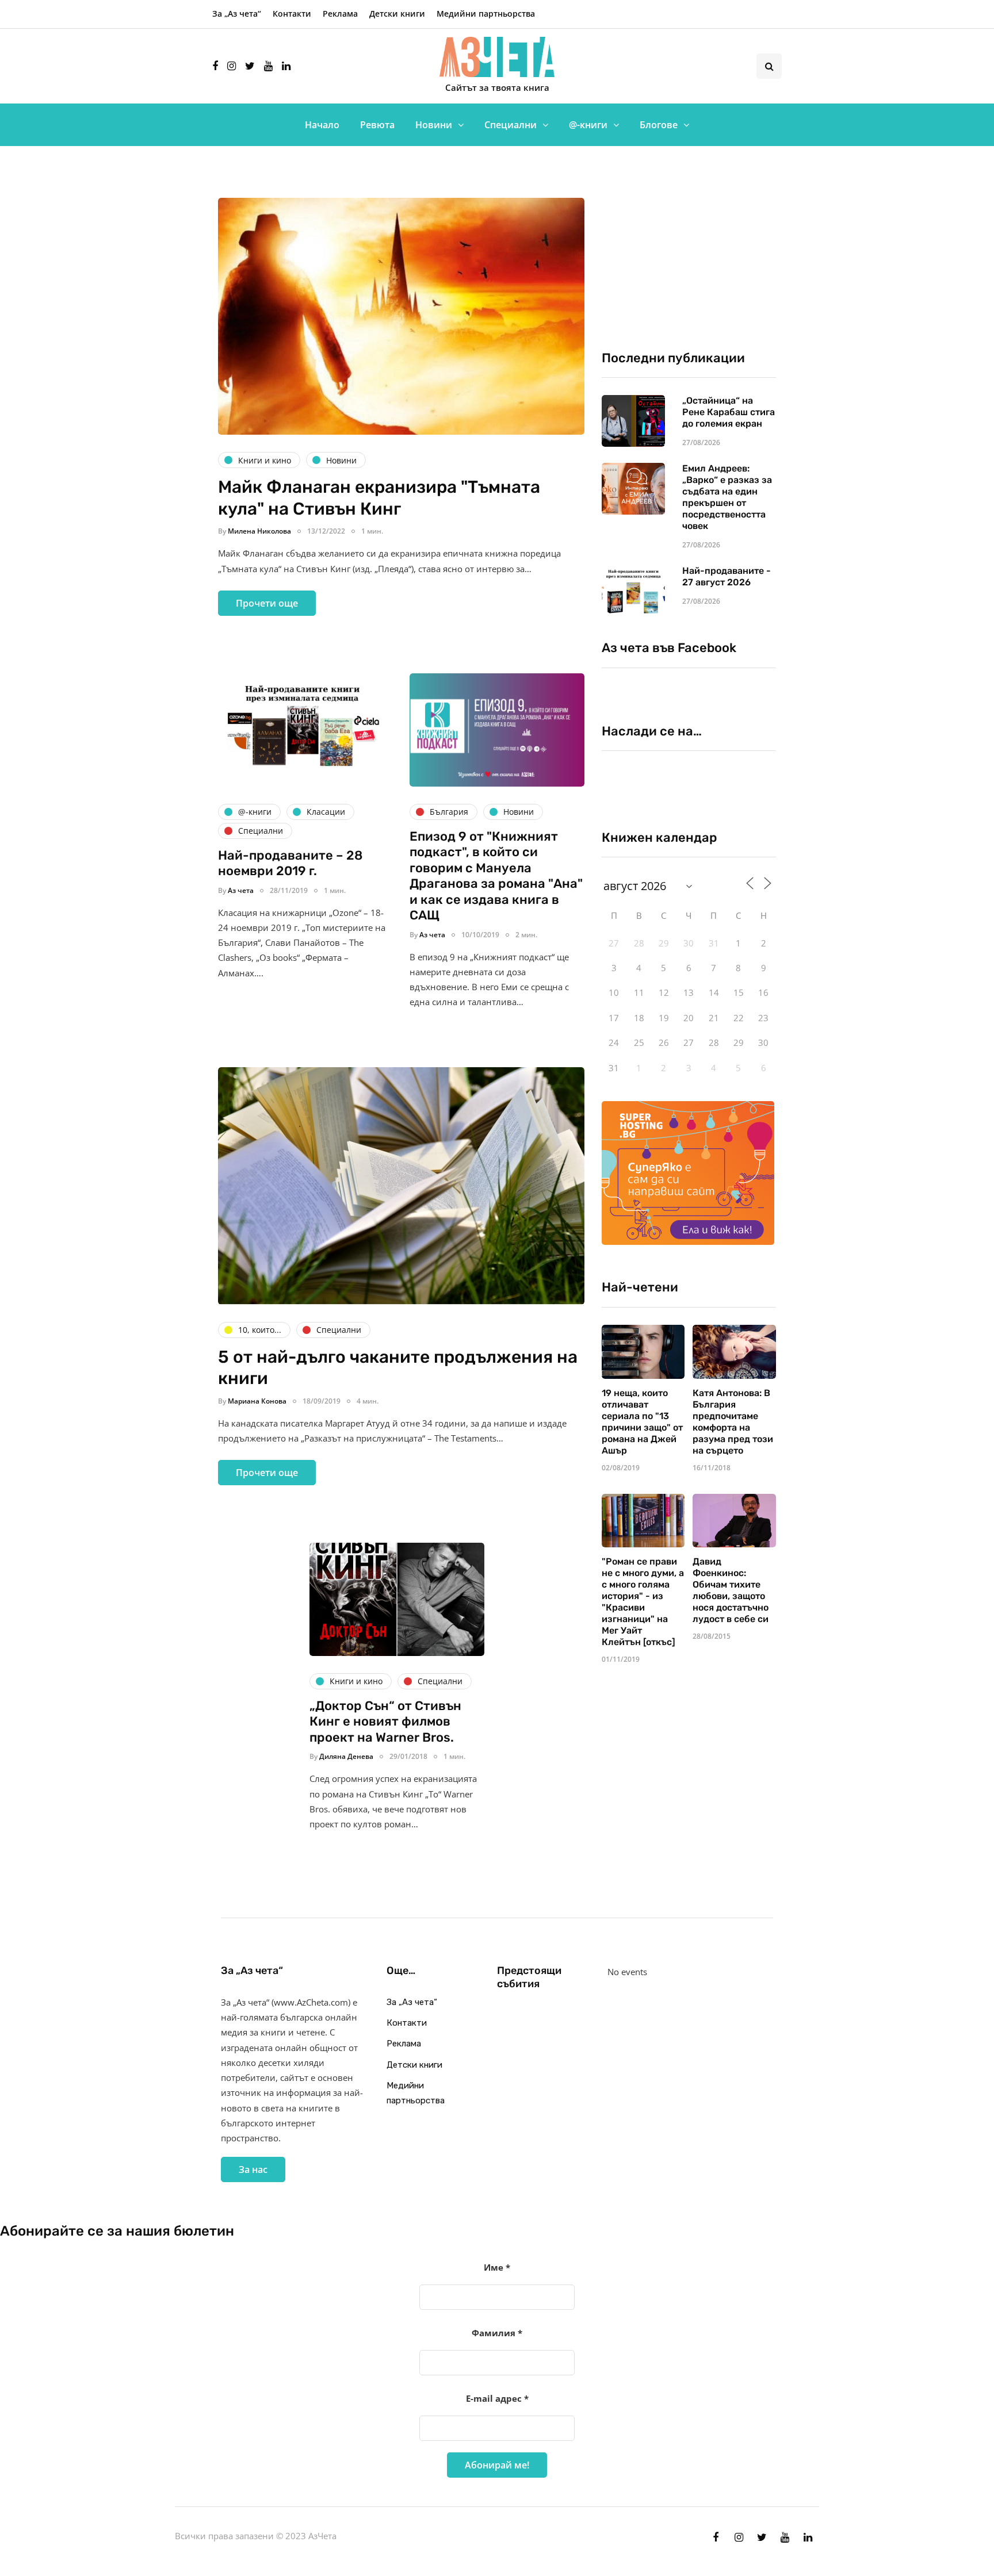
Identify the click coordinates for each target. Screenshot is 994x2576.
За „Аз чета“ (237, 14)
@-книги (588, 125)
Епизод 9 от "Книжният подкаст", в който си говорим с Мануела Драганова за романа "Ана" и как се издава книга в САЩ (496, 876)
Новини (434, 125)
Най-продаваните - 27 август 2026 (727, 576)
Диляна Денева (346, 1756)
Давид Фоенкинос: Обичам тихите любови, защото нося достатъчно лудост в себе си (731, 1590)
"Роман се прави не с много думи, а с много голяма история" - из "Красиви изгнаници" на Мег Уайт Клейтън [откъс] (643, 1602)
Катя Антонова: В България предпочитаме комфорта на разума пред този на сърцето (733, 1422)
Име (497, 2267)
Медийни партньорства (486, 14)
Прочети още (267, 603)
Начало (322, 125)
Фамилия (497, 2333)
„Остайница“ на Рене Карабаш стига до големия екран (729, 412)
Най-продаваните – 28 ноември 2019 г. (290, 863)
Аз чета (241, 890)
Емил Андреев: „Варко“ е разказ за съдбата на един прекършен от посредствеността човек (727, 497)
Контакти (292, 14)
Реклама (340, 14)
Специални (511, 125)
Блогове (659, 125)
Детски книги (397, 14)
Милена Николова (259, 531)
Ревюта (377, 125)
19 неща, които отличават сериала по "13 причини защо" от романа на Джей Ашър (642, 1422)
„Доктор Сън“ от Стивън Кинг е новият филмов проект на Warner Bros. (385, 1722)
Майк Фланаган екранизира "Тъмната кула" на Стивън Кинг (379, 498)
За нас (253, 2169)
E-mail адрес (497, 2398)
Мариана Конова (257, 1401)
